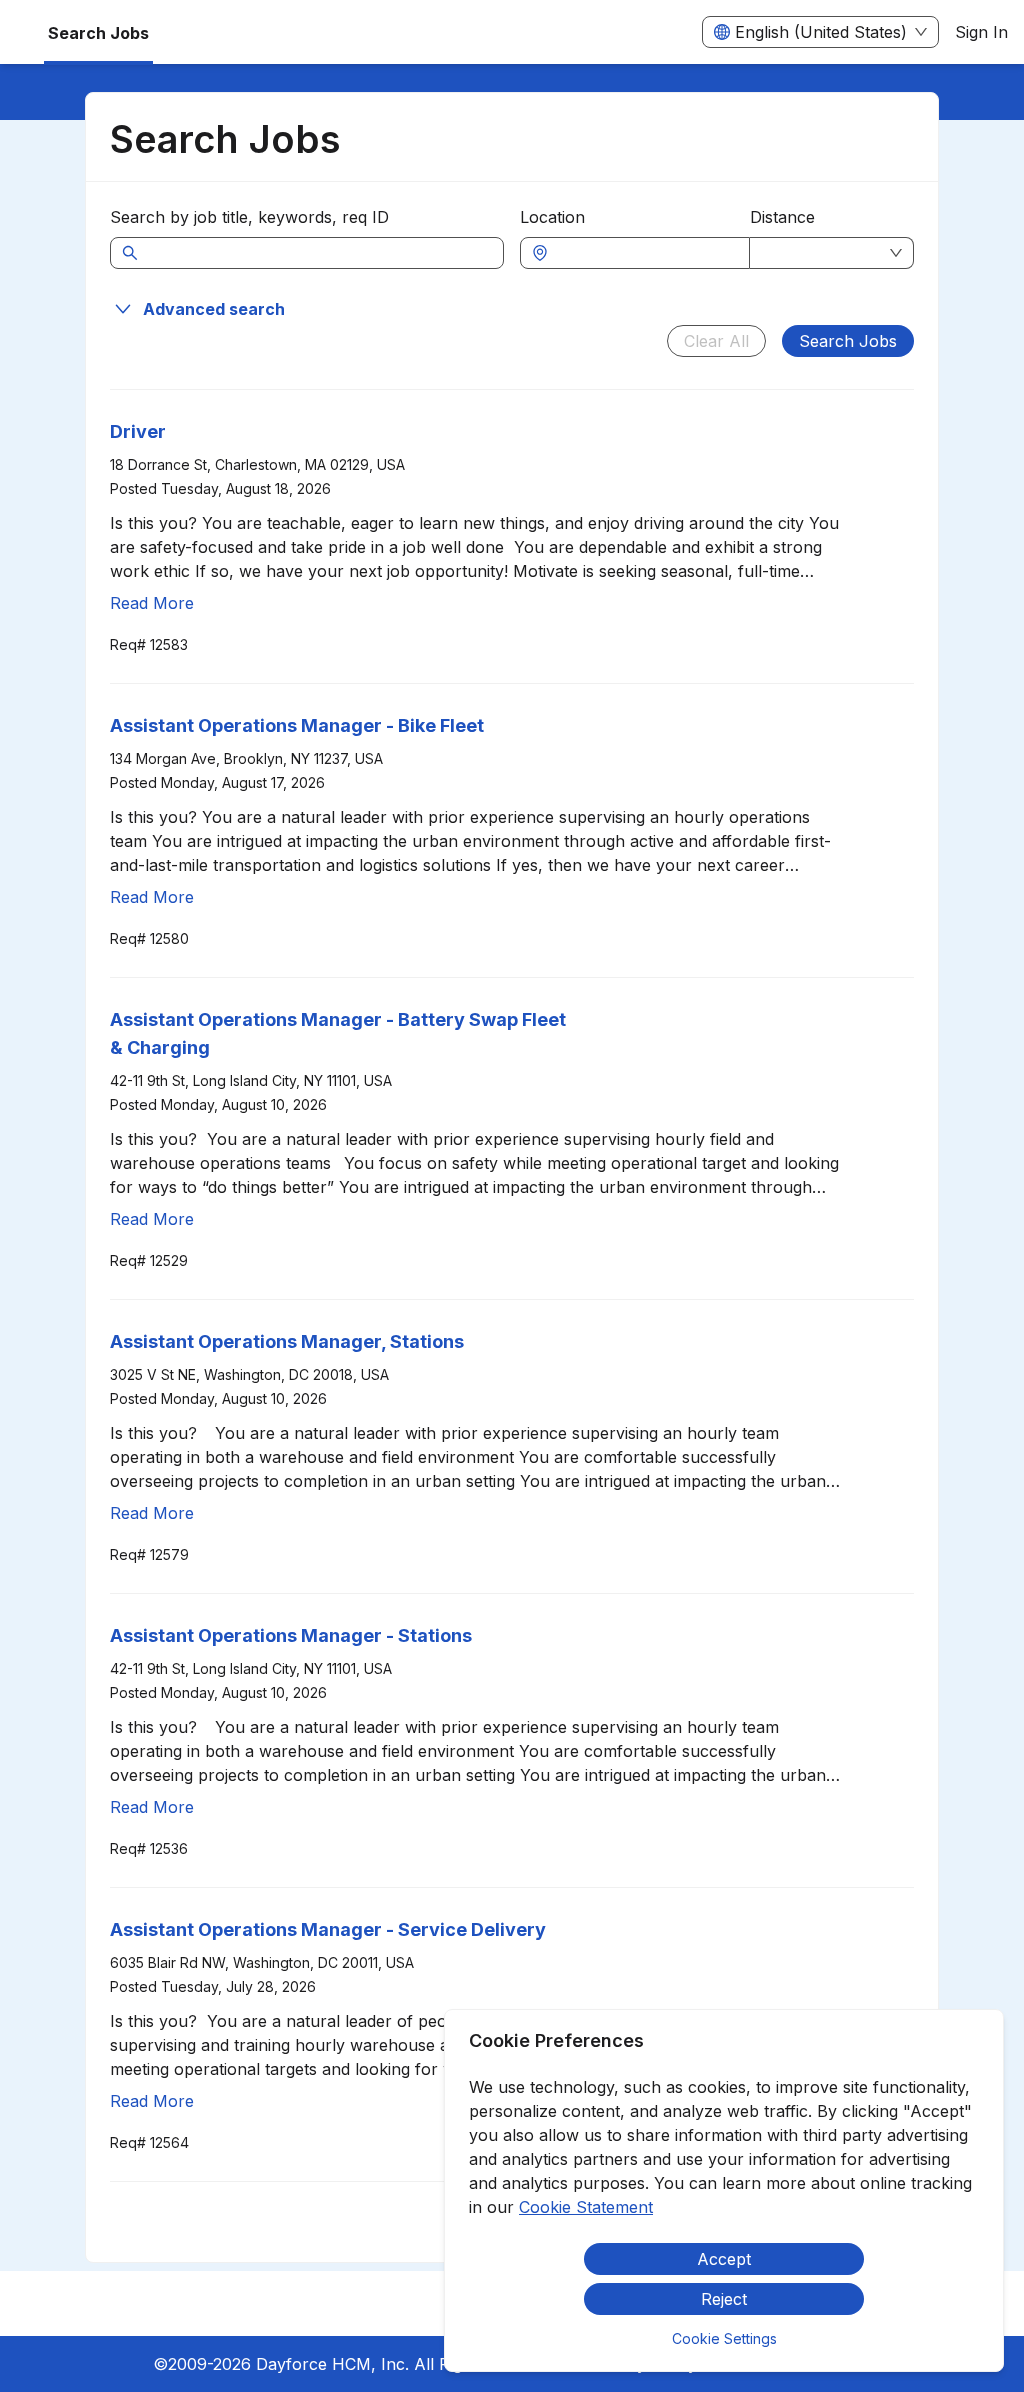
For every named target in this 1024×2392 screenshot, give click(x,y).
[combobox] (645, 253)
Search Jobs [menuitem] (98, 33)
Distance (782, 217)
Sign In (981, 32)
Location (552, 217)
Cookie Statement (586, 2207)
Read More (152, 603)
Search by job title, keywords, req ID (249, 217)
